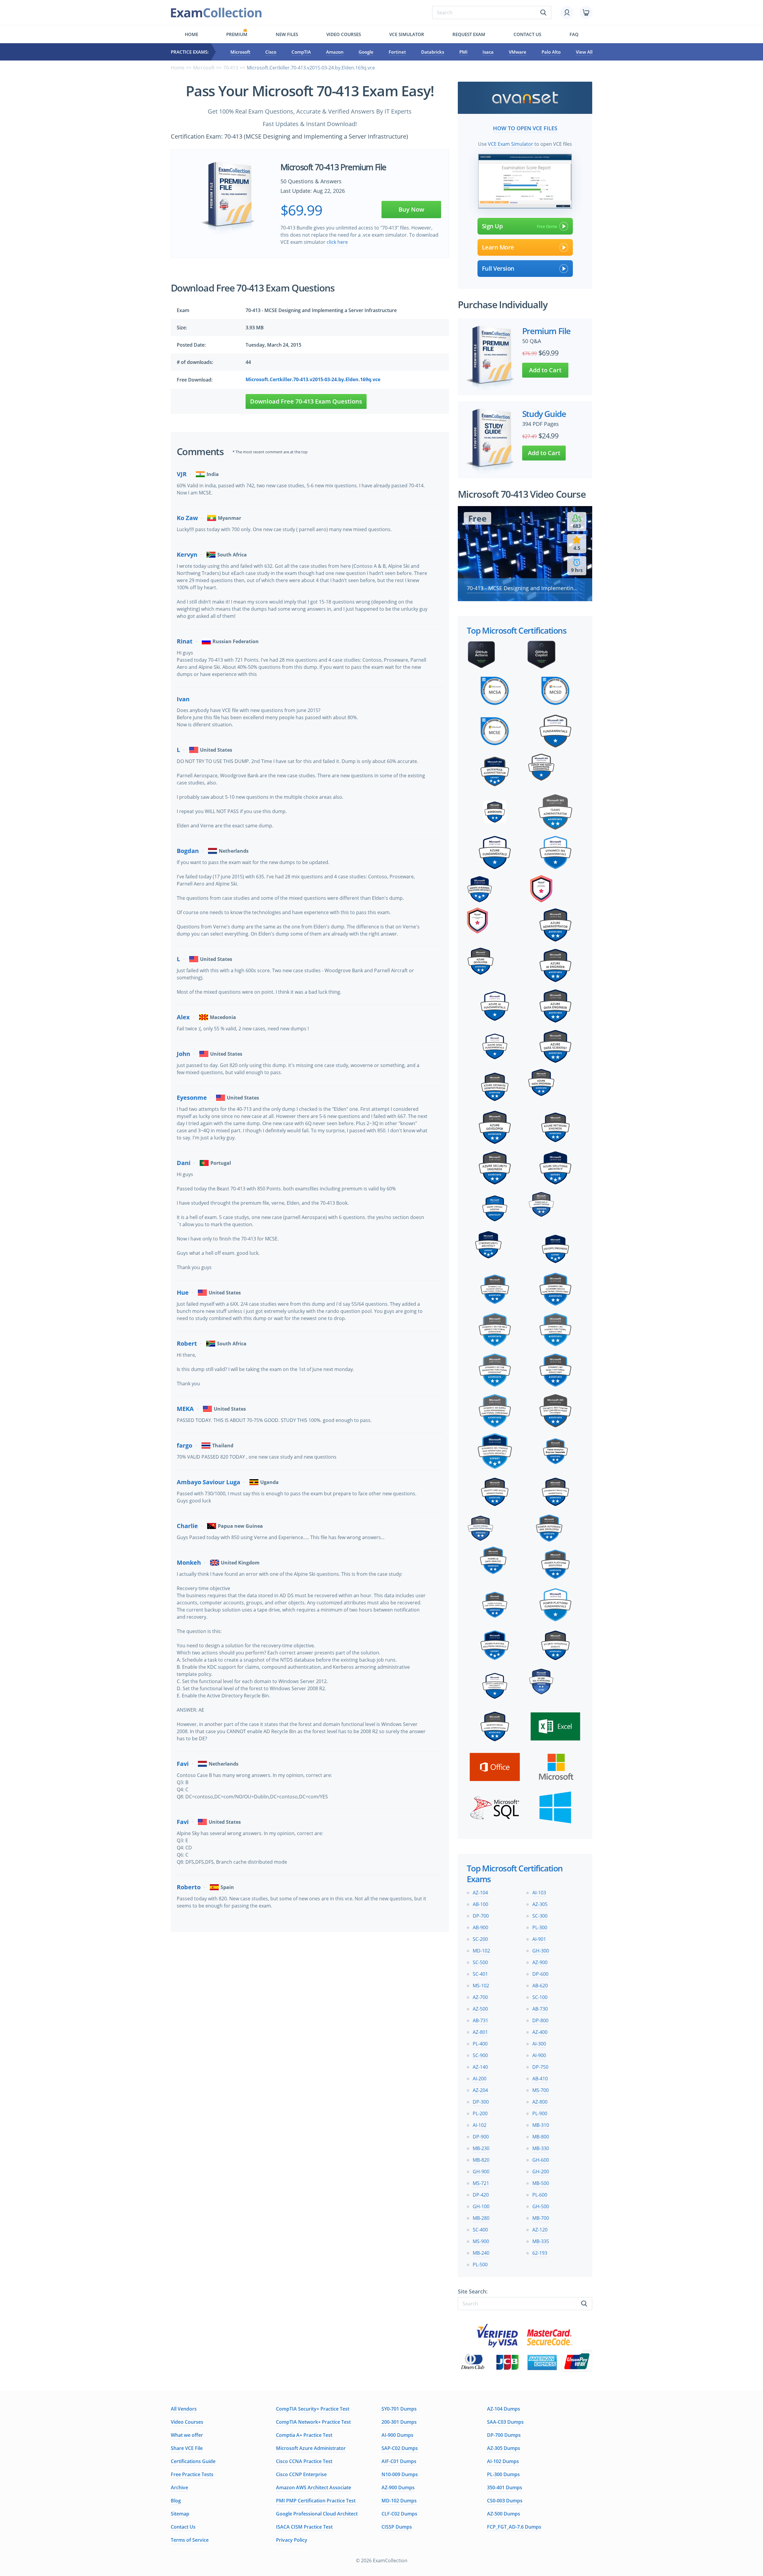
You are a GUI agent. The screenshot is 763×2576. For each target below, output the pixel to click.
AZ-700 (480, 1997)
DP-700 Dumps (504, 2435)
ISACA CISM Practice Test (304, 2527)
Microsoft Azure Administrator (311, 2448)
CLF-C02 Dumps (399, 2514)
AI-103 (539, 1893)
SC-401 (480, 1974)
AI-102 (480, 2125)
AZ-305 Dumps (504, 2448)
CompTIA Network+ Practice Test (313, 2422)
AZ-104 (480, 1893)
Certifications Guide (193, 2461)
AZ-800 (540, 2102)
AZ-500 (480, 2009)
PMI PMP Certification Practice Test (316, 2501)
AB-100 (480, 1904)
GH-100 (481, 2206)
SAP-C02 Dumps (400, 2448)
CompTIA (301, 52)
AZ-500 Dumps (504, 2514)
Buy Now (411, 209)
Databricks (433, 52)
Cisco (271, 52)
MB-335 (541, 2241)
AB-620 (540, 1986)
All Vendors (184, 2409)
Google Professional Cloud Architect (317, 2514)
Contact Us (183, 2527)
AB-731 (480, 2020)
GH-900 (481, 2172)
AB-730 (540, 2009)
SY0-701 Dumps (399, 2409)
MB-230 (481, 2148)
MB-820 (481, 2160)
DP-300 (481, 2102)
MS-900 (481, 2241)
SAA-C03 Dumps (505, 2422)
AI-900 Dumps (397, 2435)
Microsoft (240, 52)
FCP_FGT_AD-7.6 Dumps (514, 2527)
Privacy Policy (292, 2540)
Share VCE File (187, 2448)
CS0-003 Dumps (505, 2501)
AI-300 (539, 2044)
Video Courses (344, 34)
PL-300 (540, 1927)
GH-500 (541, 2206)
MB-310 (541, 2125)
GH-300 (541, 1951)
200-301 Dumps (399, 2422)
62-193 (540, 2253)
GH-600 (541, 2160)
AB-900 (480, 1927)
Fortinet (397, 52)
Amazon (335, 52)
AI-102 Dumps (503, 2461)
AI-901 (539, 1939)
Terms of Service (190, 2540)
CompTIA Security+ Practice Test (313, 2409)
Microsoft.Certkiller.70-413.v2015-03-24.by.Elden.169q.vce (313, 379)
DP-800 (540, 2020)
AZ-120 (540, 2230)
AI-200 (480, 2079)
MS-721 (481, 2183)
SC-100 (540, 1997)
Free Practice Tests (192, 2474)
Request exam (469, 34)
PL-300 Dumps (503, 2474)
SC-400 (480, 2230)
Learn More (498, 247)
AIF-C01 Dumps (399, 2461)
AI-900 (539, 2055)
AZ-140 (480, 2067)
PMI (463, 52)
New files (287, 34)
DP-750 (540, 2067)
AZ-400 (540, 2032)
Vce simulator (407, 34)
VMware (518, 52)
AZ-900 (540, 1962)
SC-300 (540, 1916)
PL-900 (540, 2113)
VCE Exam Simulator (511, 144)
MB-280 (481, 2218)
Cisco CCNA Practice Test (304, 2461)
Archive (179, 2487)
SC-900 (480, 2055)
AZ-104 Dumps (504, 2409)
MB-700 (541, 2218)
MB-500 (541, 2183)
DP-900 (481, 2137)
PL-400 (480, 2044)
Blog (176, 2501)
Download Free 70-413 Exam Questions (306, 401)
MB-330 (541, 2148)
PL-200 (480, 2113)
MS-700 (541, 2090)
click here (337, 242)
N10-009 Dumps (400, 2474)
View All (584, 52)
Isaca (488, 52)
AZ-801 (480, 2032)
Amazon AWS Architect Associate (314, 2487)
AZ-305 (540, 1904)
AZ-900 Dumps (398, 2487)
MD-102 (481, 1951)
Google (366, 52)
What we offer (187, 2435)
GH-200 (541, 2172)
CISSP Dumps (397, 2527)
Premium (237, 34)
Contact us (527, 34)
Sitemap (180, 2514)
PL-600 (540, 2195)
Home (191, 34)
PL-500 (480, 2265)
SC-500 (480, 1962)
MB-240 (481, 2253)
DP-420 (481, 2195)
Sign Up (492, 226)
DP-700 (481, 1916)
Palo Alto (551, 52)
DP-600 (540, 1974)
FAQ (574, 34)
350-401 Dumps (505, 2487)
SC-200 (480, 1939)
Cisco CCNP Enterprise (301, 2474)
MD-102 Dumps (399, 2501)
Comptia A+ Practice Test (304, 2435)
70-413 (231, 68)
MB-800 (541, 2137)
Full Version (498, 268)
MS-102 (481, 1986)
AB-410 (540, 2079)
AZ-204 (480, 2090)
